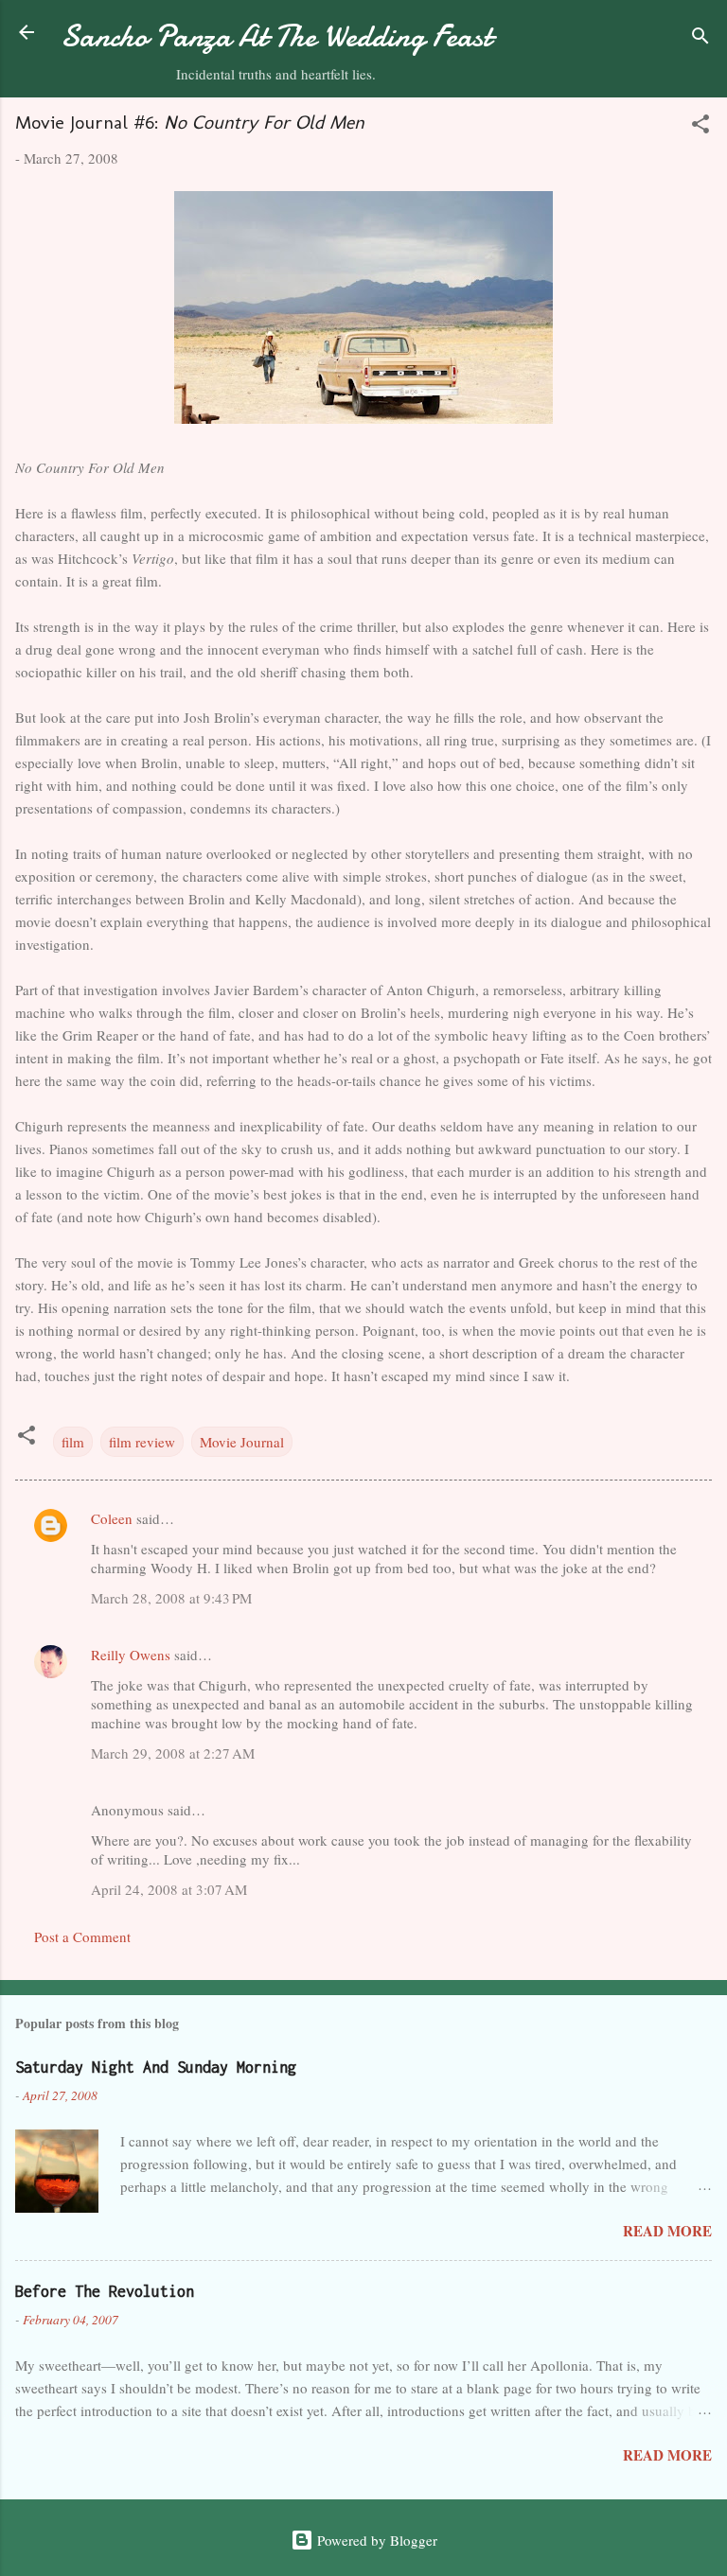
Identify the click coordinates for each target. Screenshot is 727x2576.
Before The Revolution (105, 2291)
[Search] (700, 38)
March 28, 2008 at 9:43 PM (171, 1598)
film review (142, 1442)
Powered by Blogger (375, 2540)
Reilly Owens (131, 1655)
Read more (667, 2231)
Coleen (112, 1518)
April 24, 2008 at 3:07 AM (169, 1889)
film (73, 1442)
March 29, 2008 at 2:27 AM (173, 1753)
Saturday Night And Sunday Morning (156, 2067)
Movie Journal (242, 1442)
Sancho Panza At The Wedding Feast (276, 36)
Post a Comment (82, 1936)
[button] (700, 127)
